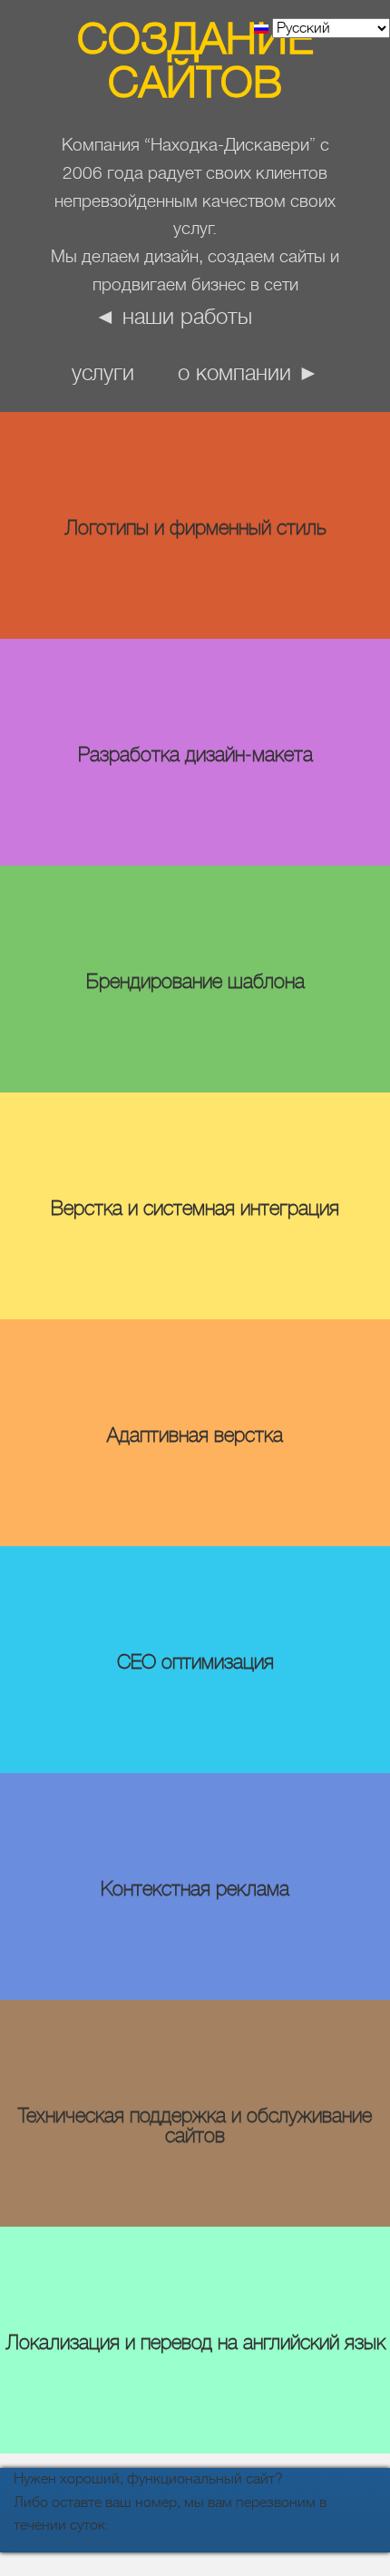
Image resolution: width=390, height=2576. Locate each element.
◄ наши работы (173, 317)
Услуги (103, 373)
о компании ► (249, 373)
